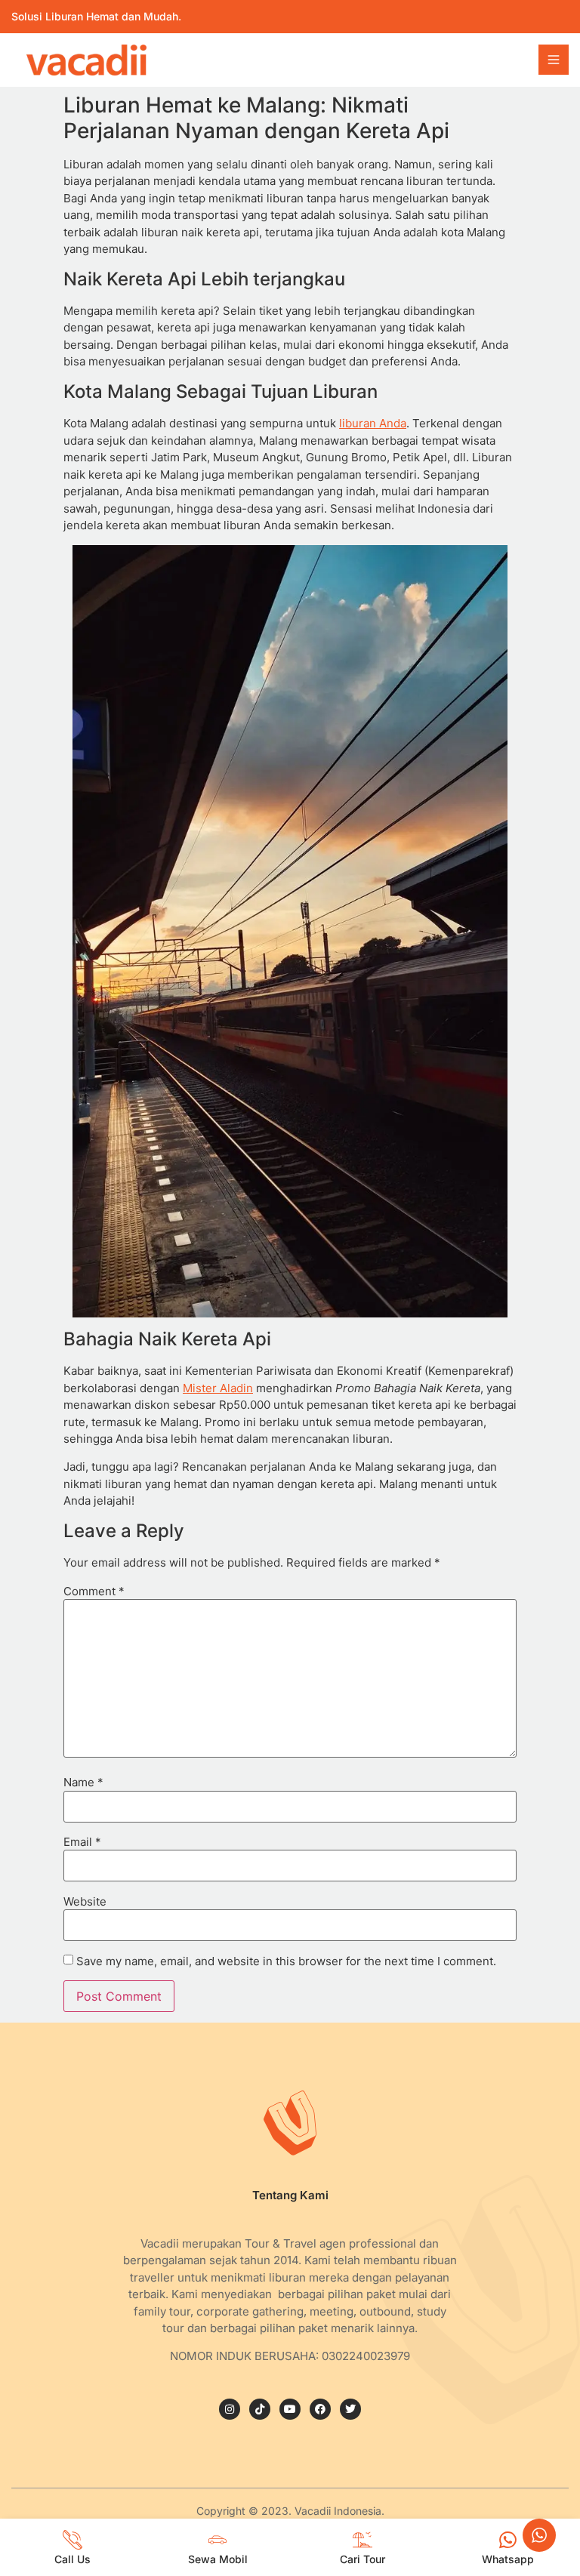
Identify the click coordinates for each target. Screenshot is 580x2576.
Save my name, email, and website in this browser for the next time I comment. (286, 1961)
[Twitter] (350, 2409)
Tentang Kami (290, 2195)
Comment (94, 1591)
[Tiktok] (260, 2409)
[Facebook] (320, 2409)
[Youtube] (290, 2409)
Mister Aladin (218, 1388)
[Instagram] (230, 2409)
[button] (554, 60)
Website (85, 1901)
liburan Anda (373, 423)
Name (83, 1782)
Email (82, 1842)
